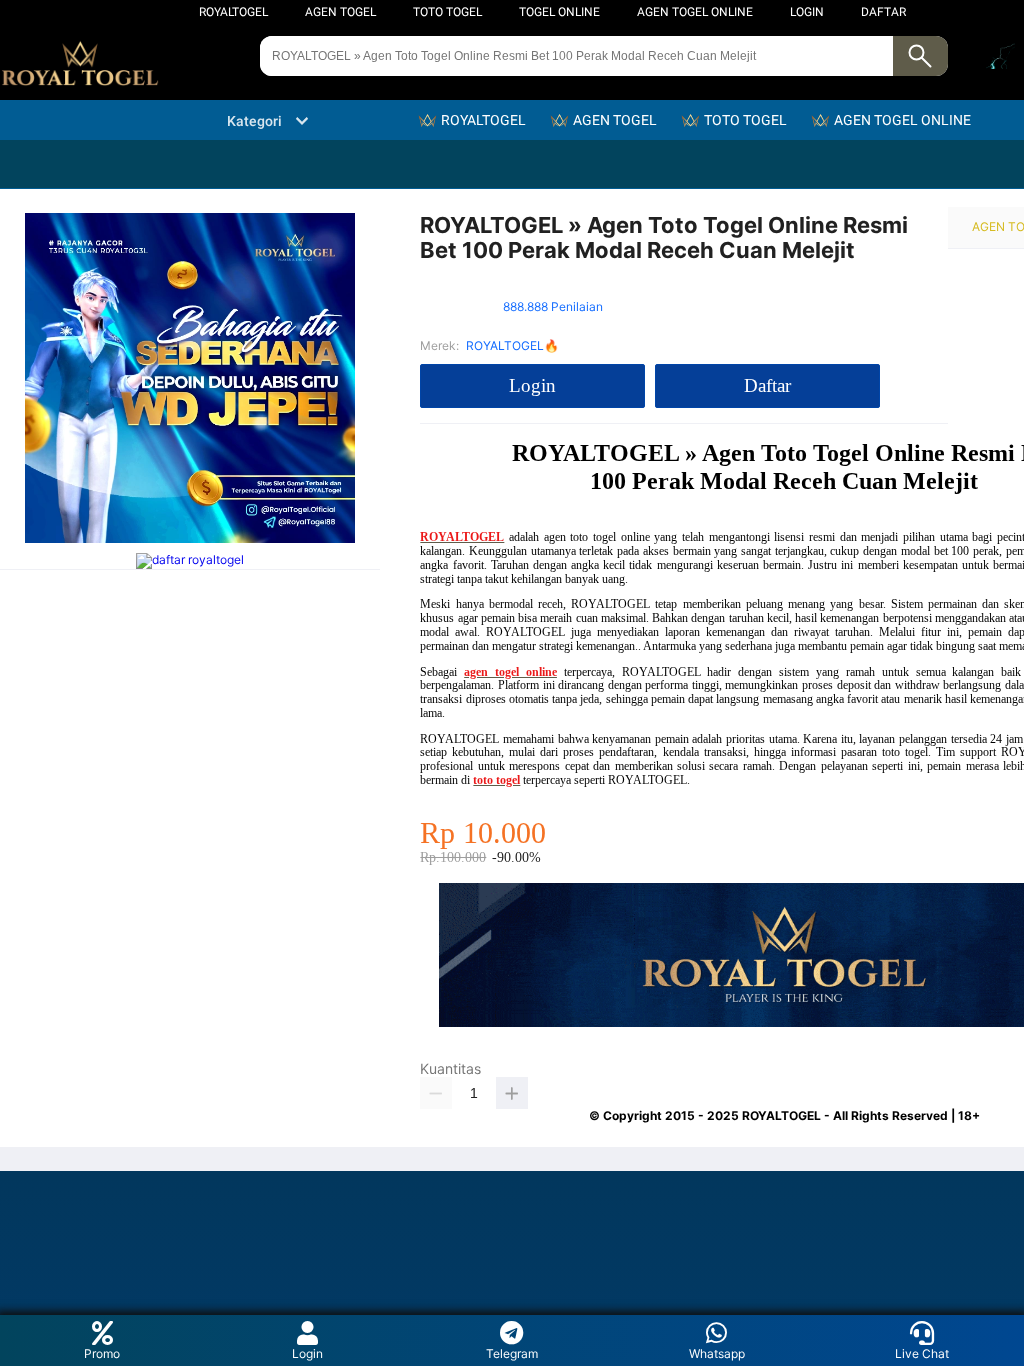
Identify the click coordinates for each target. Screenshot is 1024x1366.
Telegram (512, 1353)
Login (307, 1353)
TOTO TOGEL (447, 12)
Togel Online (559, 12)
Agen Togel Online (695, 12)
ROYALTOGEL (233, 12)
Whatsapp (717, 1353)
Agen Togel (340, 12)
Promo (102, 1353)
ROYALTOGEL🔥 (512, 345)
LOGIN (807, 12)
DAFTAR (883, 12)
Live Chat (922, 1353)
